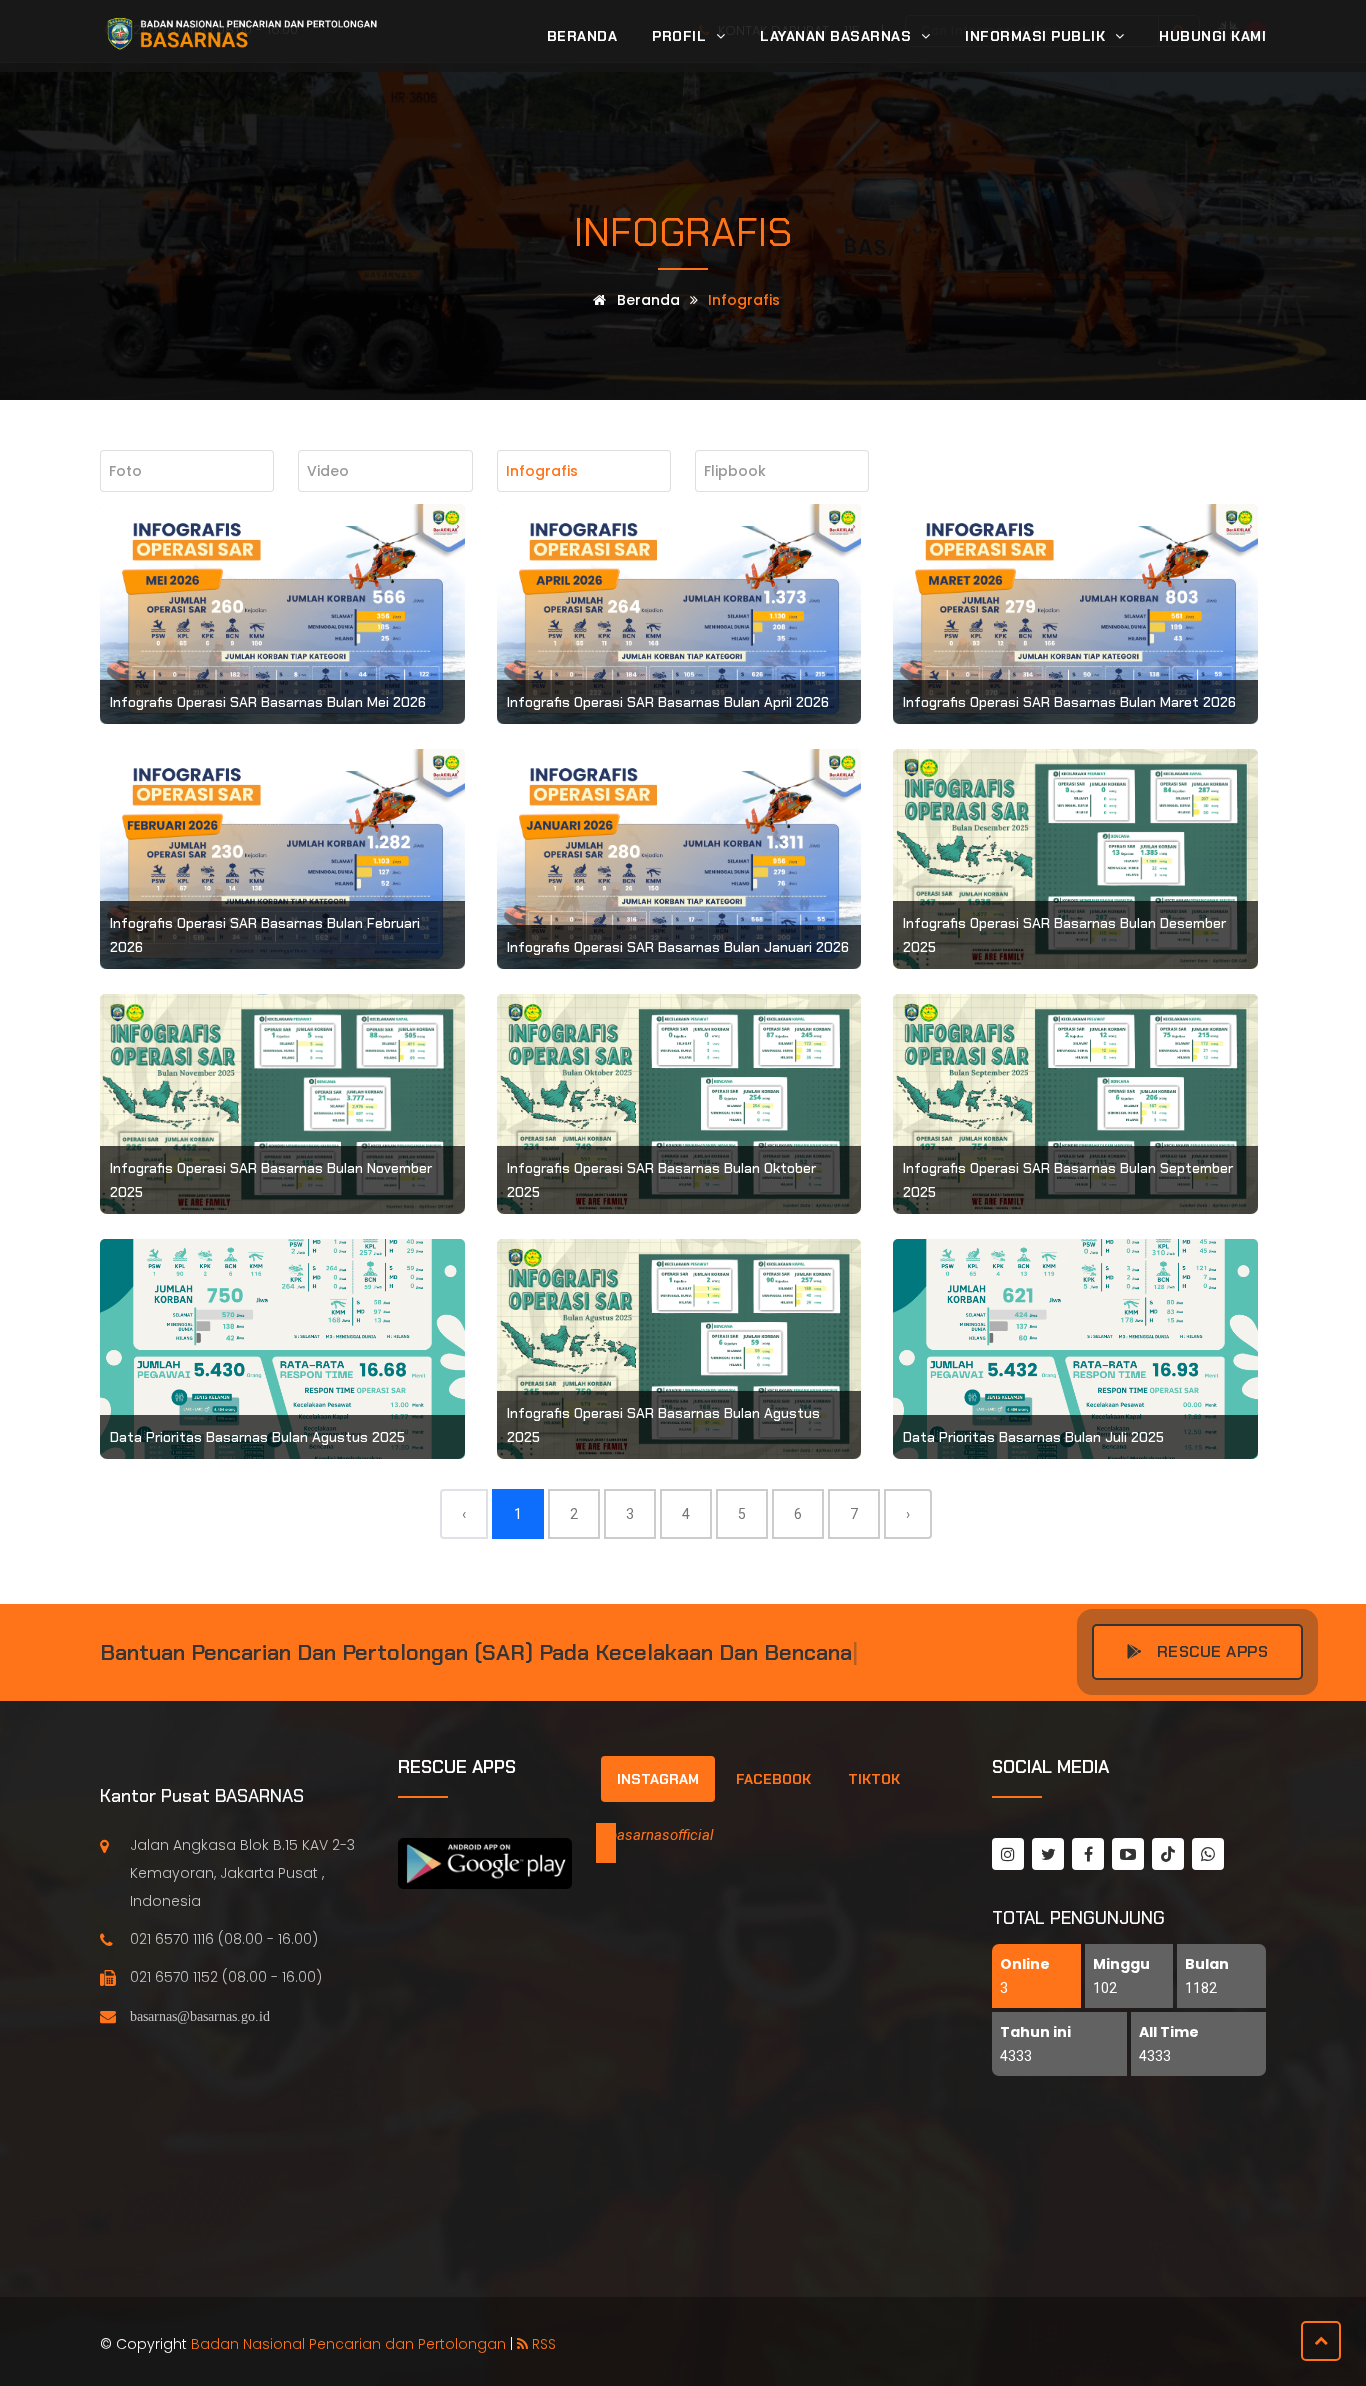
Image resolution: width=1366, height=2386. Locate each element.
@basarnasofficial (655, 1835)
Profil (681, 36)
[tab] (658, 1779)
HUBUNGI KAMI (1212, 36)
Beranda (582, 36)
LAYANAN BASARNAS (838, 36)
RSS (542, 2344)
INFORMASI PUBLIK (1037, 36)
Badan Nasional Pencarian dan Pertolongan (348, 2344)
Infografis (683, 232)
